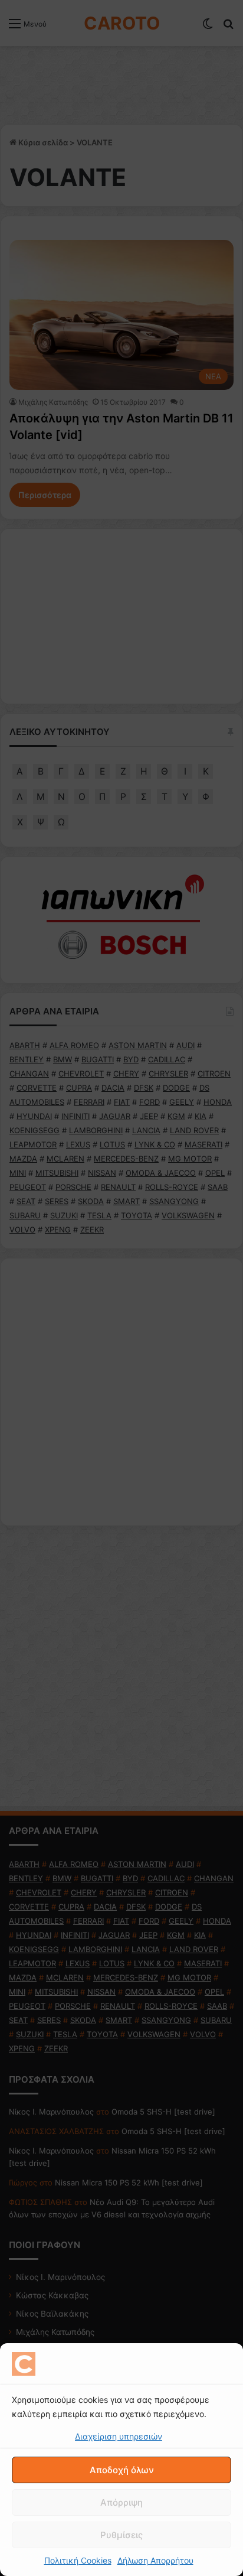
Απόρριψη (121, 2502)
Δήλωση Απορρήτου (155, 2560)
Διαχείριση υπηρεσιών (119, 2436)
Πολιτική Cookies (78, 2560)
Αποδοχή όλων (122, 2470)
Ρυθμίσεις (121, 2535)
